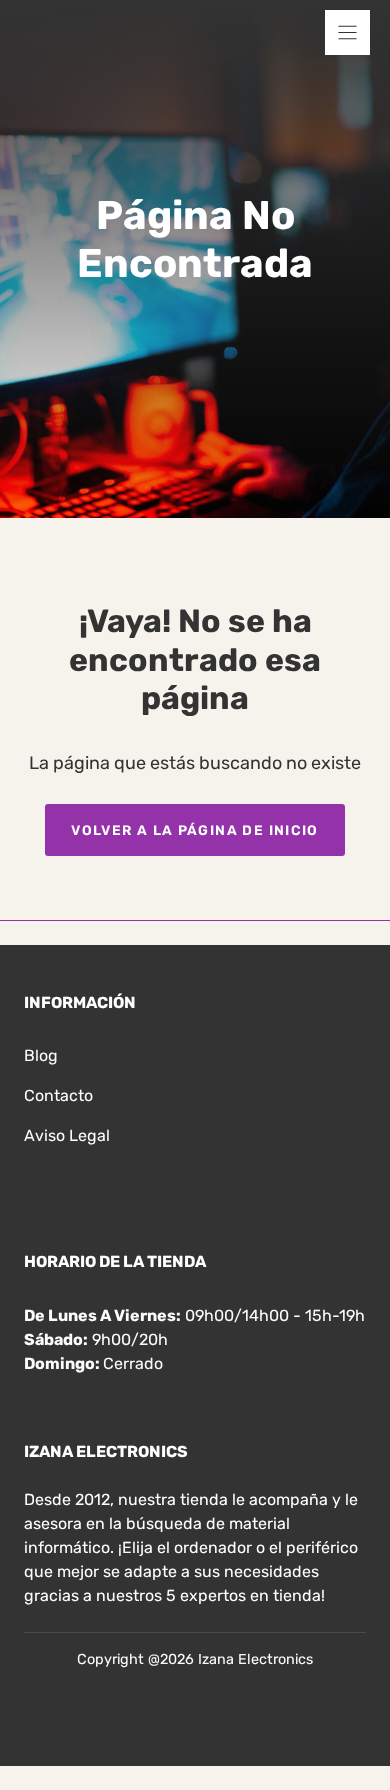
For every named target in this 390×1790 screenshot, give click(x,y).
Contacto (58, 1095)
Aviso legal (67, 1135)
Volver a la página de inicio (195, 830)
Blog (41, 1055)
